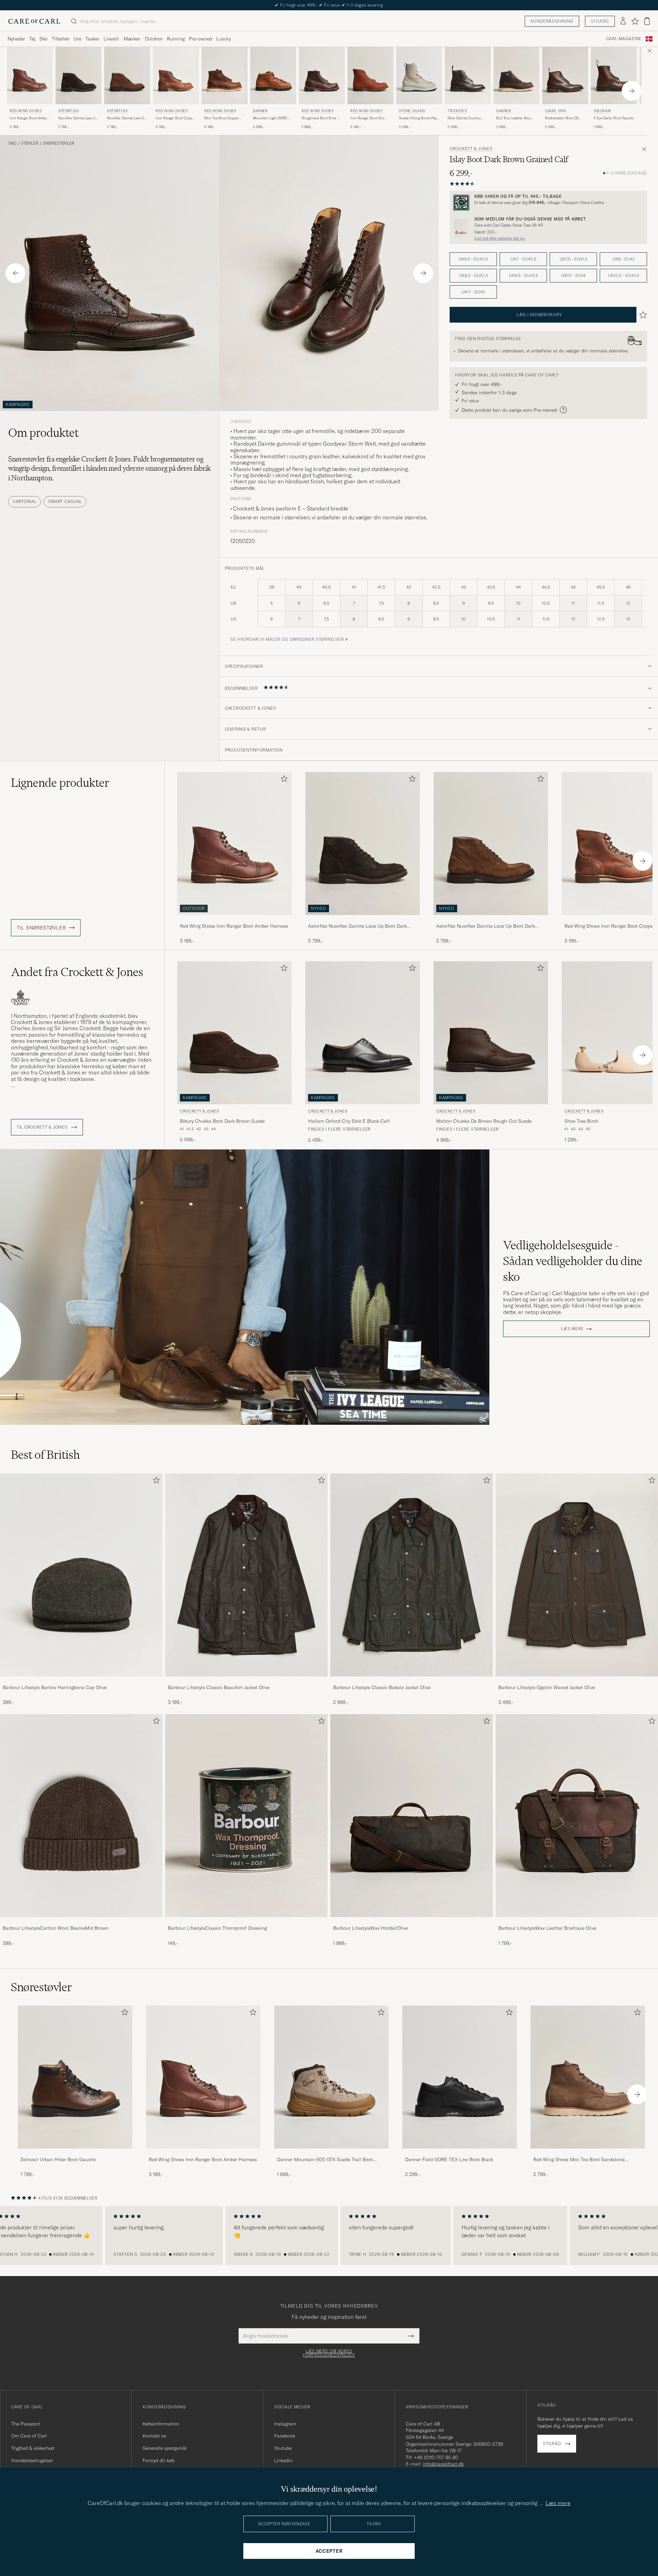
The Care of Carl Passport (329, 5)
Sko (44, 39)
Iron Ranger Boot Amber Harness (29, 118)
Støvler (30, 143)
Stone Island (412, 111)
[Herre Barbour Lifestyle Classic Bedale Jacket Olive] (412, 1575)
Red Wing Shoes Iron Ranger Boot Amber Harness (234, 926)
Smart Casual (65, 501)
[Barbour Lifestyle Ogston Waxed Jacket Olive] (577, 1681)
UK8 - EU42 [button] (624, 259)
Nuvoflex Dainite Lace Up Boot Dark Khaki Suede (126, 118)
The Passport (26, 2424)
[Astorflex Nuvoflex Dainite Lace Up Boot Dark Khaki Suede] (491, 920)
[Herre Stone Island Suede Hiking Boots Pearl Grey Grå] (419, 76)
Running (176, 39)
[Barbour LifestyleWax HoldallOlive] (412, 1922)
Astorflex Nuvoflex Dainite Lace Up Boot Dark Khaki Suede (486, 926)
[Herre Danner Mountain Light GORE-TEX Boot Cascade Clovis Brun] (273, 76)
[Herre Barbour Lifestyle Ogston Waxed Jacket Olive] (577, 1575)
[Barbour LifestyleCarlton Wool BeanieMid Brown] (81, 1922)
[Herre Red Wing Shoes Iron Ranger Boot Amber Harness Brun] (30, 76)
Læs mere (572, 1329)
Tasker (92, 39)
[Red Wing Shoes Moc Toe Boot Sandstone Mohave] (588, 2153)
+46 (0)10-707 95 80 (436, 2457)
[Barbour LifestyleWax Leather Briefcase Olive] (577, 1922)
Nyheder (16, 39)
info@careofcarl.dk (443, 2464)
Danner (260, 111)
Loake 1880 (556, 111)
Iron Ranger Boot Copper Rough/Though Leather (175, 118)
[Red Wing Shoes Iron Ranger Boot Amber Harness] (234, 920)
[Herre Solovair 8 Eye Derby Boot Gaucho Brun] (614, 76)
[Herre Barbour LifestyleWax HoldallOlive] (412, 1816)
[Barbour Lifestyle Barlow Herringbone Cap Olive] (81, 1681)
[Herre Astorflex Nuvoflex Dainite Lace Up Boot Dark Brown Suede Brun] (78, 76)
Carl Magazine (624, 39)
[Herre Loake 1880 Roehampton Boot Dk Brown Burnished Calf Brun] (565, 76)
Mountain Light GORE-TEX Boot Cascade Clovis (273, 118)
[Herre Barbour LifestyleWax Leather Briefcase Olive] (577, 1816)
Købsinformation (161, 2424)
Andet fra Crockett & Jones (77, 972)
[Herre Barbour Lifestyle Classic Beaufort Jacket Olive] (246, 1575)
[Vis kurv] (647, 21)
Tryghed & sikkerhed (33, 2448)
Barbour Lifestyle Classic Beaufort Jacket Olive (219, 1687)
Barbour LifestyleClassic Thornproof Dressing (217, 1928)
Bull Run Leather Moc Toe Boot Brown (513, 118)
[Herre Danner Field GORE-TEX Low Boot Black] (460, 2077)
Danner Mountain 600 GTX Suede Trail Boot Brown (325, 2160)
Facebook (285, 2436)
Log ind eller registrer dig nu (499, 238)
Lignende (60, 783)
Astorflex (69, 111)
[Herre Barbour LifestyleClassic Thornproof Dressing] (246, 1816)
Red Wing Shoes (26, 111)
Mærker (132, 39)
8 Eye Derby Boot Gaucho (614, 118)
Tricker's (457, 111)
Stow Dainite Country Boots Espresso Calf (464, 118)
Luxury (223, 39)
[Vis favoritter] (635, 21)
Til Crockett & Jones (43, 1127)
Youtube (283, 2448)
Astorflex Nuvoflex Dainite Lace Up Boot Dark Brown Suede (357, 926)
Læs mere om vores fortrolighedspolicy (329, 2353)
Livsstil (111, 39)
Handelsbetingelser (32, 2460)
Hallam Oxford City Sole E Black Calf (349, 1121)
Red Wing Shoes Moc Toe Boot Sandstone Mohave (579, 2160)
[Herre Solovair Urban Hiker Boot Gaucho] (75, 2077)
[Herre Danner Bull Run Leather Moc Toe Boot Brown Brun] (516, 76)
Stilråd (600, 21)
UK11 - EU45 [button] (473, 292)
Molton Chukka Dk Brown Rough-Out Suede (484, 1121)
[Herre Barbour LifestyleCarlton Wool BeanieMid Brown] (81, 1816)
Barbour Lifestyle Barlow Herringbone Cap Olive (55, 1687)
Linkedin (283, 2460)
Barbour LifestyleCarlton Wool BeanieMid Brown (56, 1928)
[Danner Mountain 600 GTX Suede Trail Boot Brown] (331, 2153)
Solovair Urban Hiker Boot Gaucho (58, 2159)
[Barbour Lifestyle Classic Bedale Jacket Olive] (412, 1681)
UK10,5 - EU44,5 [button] (624, 275)
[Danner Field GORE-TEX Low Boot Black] (460, 2153)
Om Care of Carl (29, 2436)
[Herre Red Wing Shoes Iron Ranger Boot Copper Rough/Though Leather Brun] (176, 76)
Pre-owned (200, 39)
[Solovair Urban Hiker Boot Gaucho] (75, 2153)
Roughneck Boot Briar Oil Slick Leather (322, 118)
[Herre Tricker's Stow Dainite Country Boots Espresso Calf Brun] (468, 76)
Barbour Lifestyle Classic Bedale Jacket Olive (382, 1687)
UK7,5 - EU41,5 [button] (574, 259)
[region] (329, 2236)
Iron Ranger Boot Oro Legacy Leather (367, 118)
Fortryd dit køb (159, 2460)
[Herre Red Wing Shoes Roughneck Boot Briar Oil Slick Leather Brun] (322, 76)
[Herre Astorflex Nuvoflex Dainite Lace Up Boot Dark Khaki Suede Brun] (127, 76)
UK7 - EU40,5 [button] (523, 259)
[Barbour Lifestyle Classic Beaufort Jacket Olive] (246, 1681)
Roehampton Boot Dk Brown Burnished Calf (562, 118)
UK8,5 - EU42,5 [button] (473, 275)
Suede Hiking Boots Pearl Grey (419, 118)
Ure (77, 39)
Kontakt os (154, 2436)
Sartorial (25, 501)
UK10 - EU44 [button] (574, 275)
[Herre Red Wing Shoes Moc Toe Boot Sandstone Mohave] (588, 2077)
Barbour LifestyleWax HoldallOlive (370, 1928)
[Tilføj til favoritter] (283, 780)
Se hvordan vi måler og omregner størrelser (287, 639)
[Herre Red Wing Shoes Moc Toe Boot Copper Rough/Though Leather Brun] (224, 76)
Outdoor (154, 39)
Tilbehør (61, 39)
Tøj (32, 39)
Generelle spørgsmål (165, 2448)
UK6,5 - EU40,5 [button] (473, 259)
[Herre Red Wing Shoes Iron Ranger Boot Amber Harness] (203, 2077)
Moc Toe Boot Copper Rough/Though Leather (222, 118)
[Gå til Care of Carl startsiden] (34, 21)
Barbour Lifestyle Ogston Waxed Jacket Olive (547, 1687)
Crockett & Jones (471, 149)
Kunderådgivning (552, 21)
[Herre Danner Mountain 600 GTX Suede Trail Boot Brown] (331, 2077)
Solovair (602, 111)
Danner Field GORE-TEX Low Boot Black (449, 2159)
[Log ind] (623, 21)
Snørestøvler (59, 143)
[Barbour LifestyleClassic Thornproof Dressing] (246, 1922)
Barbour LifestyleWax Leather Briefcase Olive (547, 1928)
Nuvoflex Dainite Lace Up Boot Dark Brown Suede (78, 118)
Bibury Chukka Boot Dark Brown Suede (222, 1121)
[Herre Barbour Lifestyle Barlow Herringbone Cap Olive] (81, 1575)
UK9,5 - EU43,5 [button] (523, 275)
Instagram (285, 2424)
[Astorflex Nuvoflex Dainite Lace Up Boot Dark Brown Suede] (363, 920)
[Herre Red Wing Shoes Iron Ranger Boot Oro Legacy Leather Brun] (370, 76)
